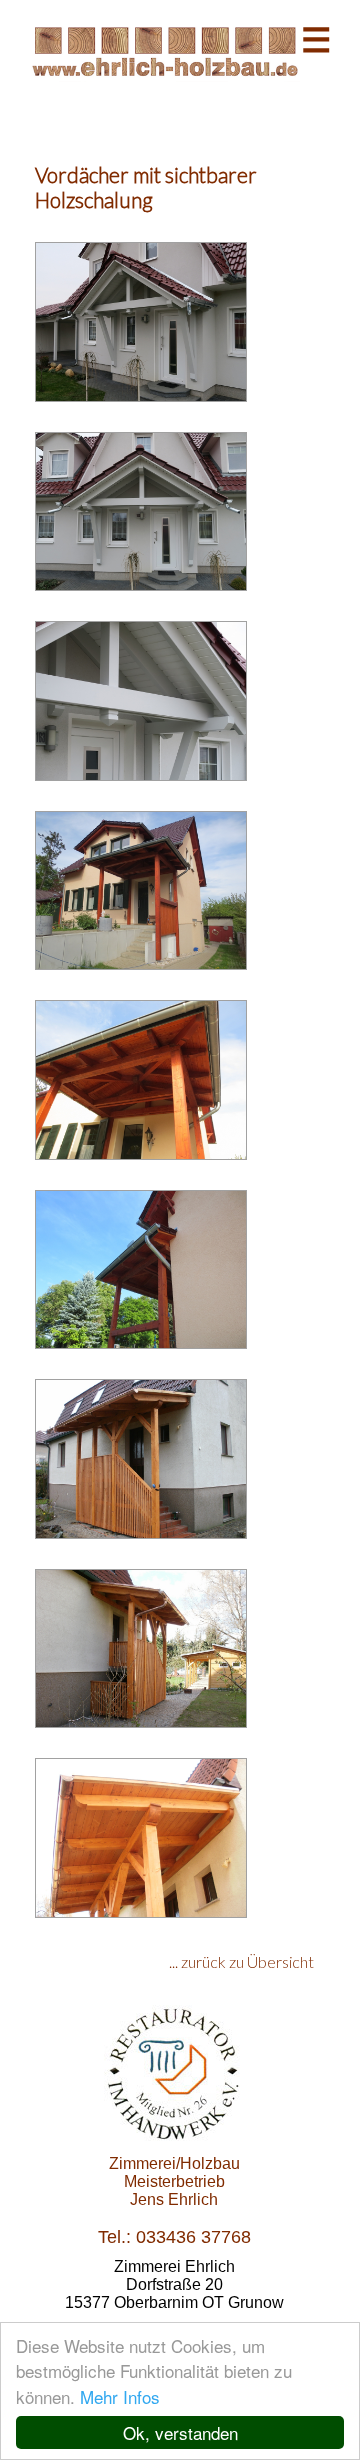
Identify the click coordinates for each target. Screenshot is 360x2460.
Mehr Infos (120, 2396)
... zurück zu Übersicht (241, 1961)
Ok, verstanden (180, 2432)
